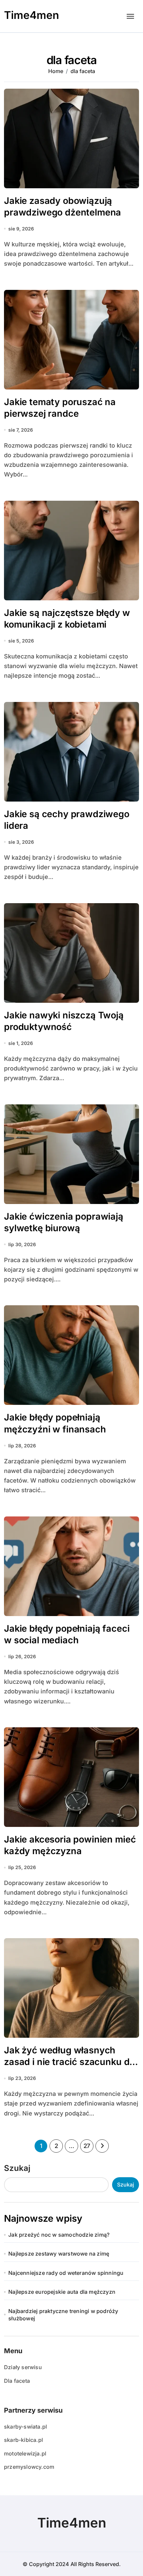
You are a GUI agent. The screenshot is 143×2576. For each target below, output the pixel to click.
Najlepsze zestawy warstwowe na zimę (59, 2254)
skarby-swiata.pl (25, 2427)
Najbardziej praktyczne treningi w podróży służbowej (63, 2315)
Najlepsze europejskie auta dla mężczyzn (62, 2292)
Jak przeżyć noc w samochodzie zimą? (59, 2235)
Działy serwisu (23, 2367)
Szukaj (17, 2168)
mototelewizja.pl (25, 2453)
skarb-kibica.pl (23, 2440)
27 (87, 2146)
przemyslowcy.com (29, 2467)
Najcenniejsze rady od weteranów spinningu (66, 2273)
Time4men (32, 15)
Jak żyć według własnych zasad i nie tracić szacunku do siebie (69, 2062)
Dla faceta (17, 2381)
